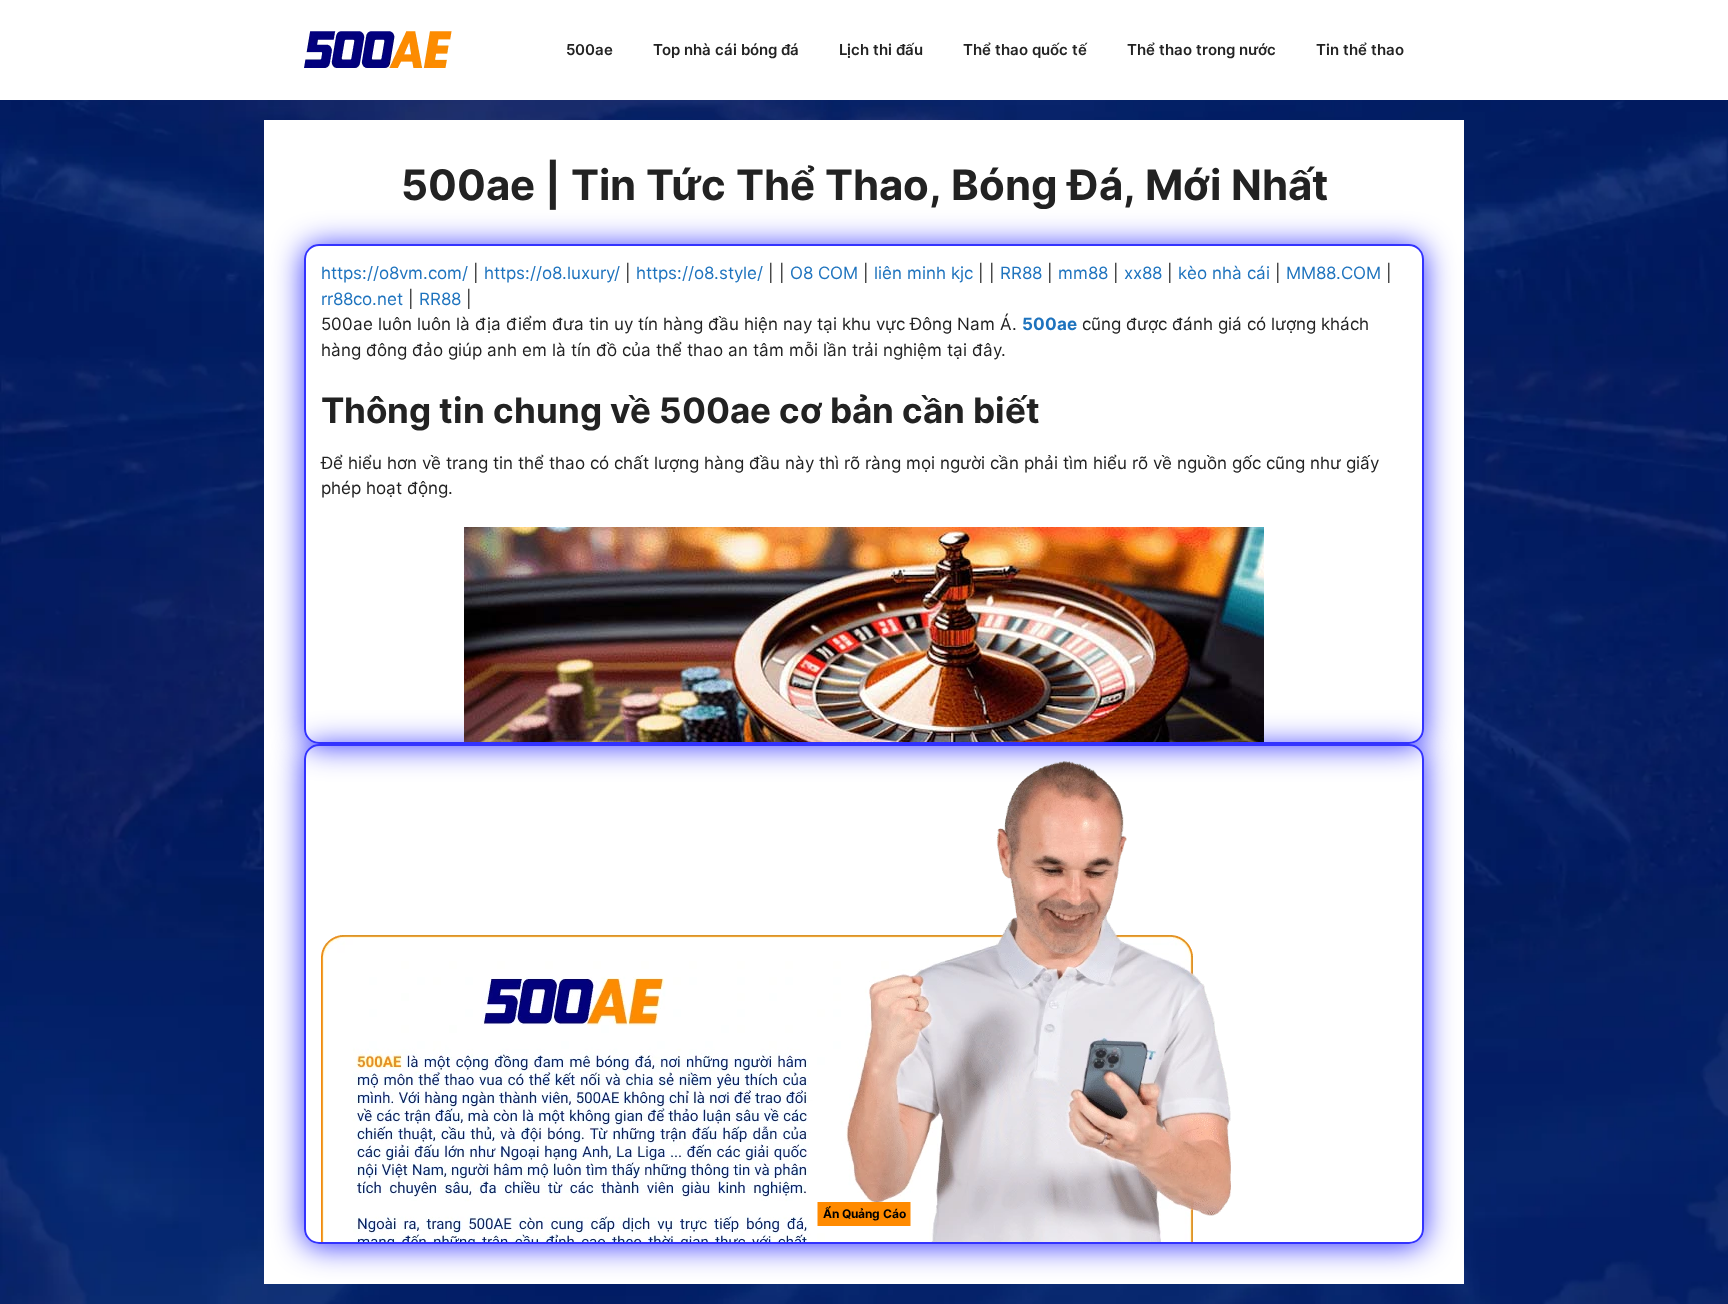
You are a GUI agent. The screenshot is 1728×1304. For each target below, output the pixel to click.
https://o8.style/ (699, 273)
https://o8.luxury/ (552, 273)
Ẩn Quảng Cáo (864, 1213)
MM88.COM (1333, 273)
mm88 (1083, 273)
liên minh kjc (923, 273)
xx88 (1143, 273)
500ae (589, 49)
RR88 (1021, 273)
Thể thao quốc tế (1025, 49)
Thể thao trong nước (1201, 49)
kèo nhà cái (1224, 273)
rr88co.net (362, 299)
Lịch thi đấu (881, 49)
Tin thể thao (1360, 49)
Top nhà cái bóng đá (726, 49)
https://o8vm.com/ (394, 273)
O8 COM (824, 273)
